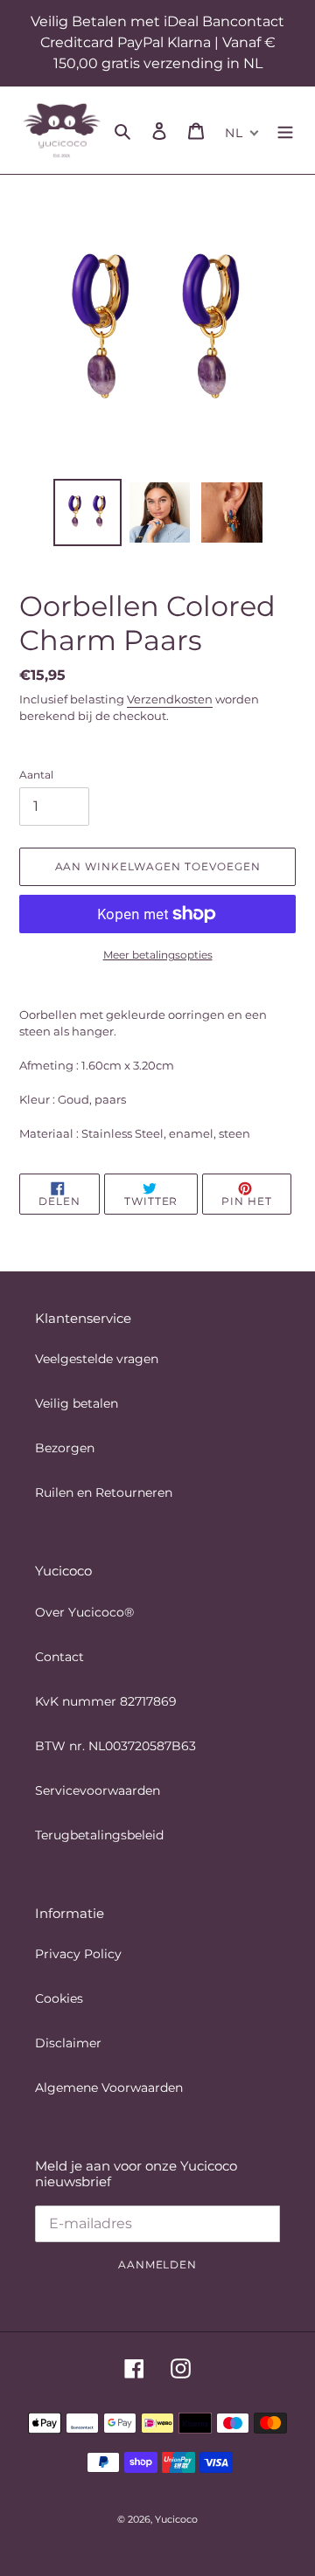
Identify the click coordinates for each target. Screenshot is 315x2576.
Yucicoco (176, 2519)
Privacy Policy (78, 1954)
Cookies (59, 1998)
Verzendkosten (170, 699)
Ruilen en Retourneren (104, 1492)
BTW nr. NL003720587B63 (115, 1746)
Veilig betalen (77, 1403)
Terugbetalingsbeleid (99, 1835)
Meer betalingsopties (158, 955)
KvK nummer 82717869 (106, 1701)
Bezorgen (65, 1448)
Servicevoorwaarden (98, 1790)
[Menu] (285, 130)
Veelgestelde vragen (97, 1359)
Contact (59, 1657)
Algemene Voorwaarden (109, 2088)
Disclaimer (68, 2043)
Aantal (36, 775)
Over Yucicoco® (84, 1612)
